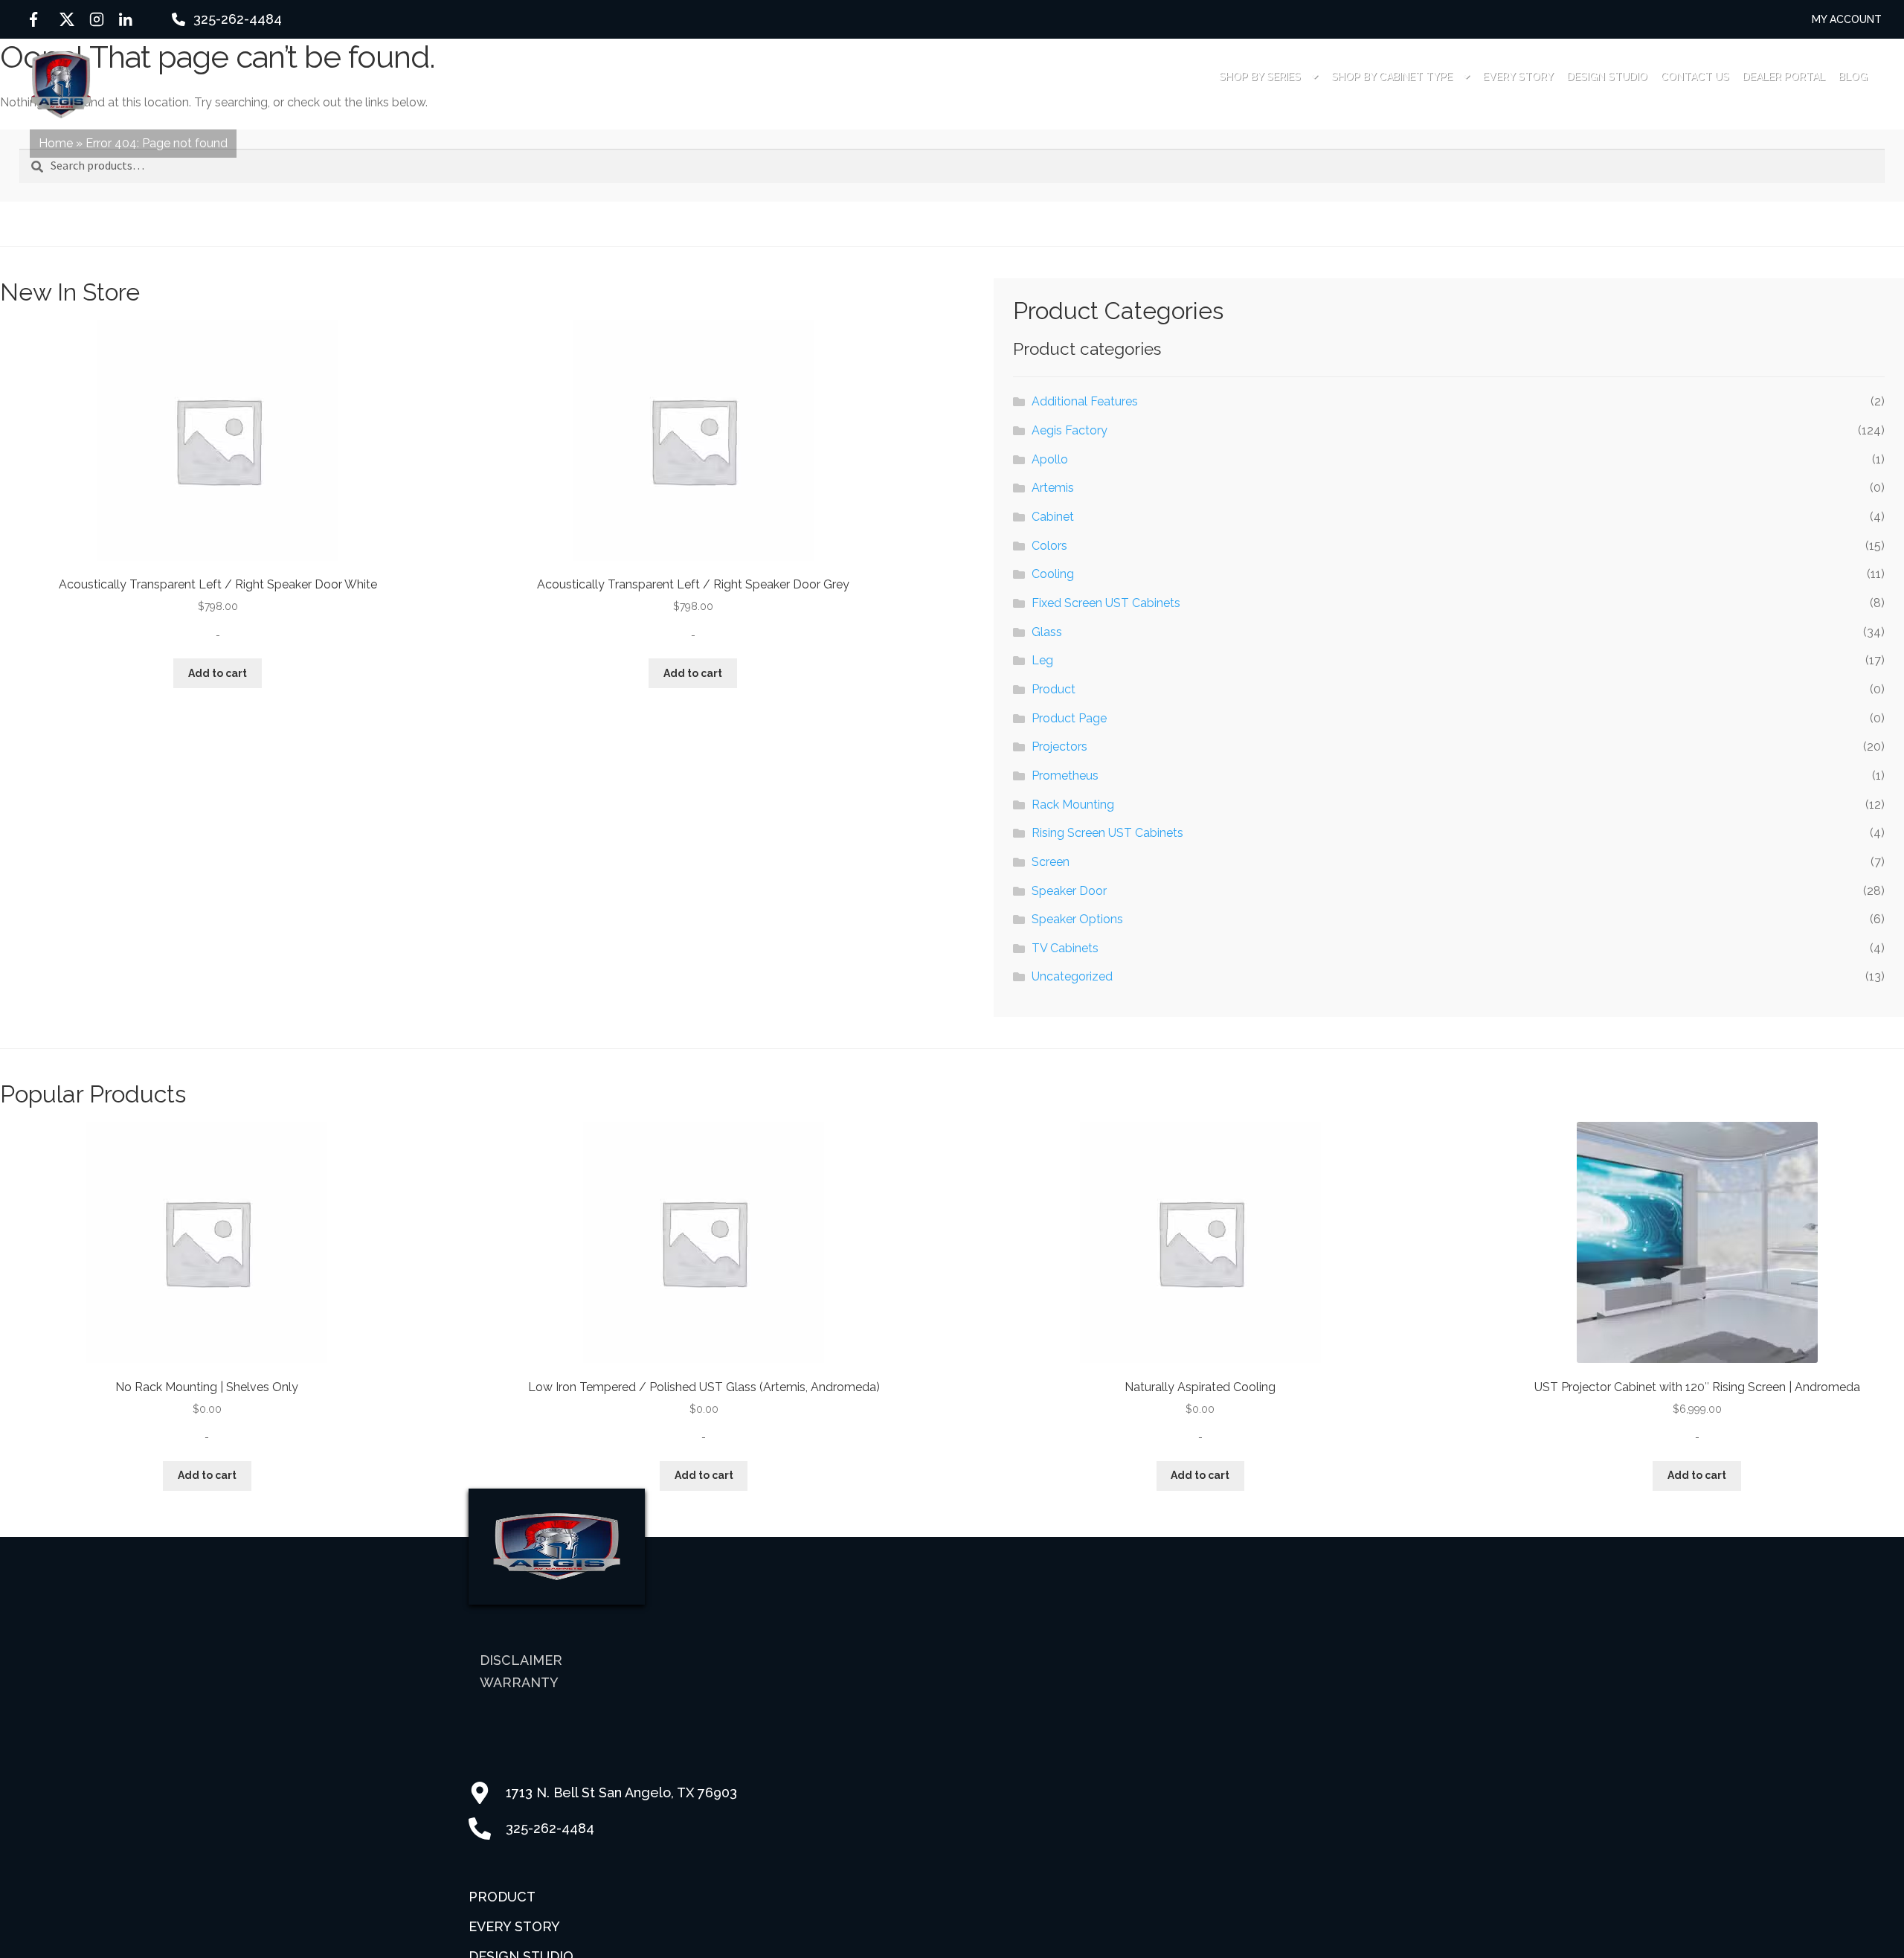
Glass (1047, 632)
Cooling (1053, 574)
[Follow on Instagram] (97, 19)
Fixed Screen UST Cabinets (1106, 603)
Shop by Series (1260, 77)
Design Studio (1607, 77)
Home (56, 143)
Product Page (1069, 718)
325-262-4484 (238, 19)
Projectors (1059, 747)
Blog (1853, 77)
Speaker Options (1077, 919)
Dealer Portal (1784, 77)
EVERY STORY (1518, 77)
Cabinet (1053, 517)
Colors (1049, 546)
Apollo (1050, 459)
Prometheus (1065, 776)
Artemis (1053, 488)
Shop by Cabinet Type (1392, 77)
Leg (1042, 660)
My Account (1847, 19)
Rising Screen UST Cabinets (1107, 833)
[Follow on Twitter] (67, 19)
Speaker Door (1069, 891)
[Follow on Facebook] (37, 19)
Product (1054, 689)
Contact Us (1695, 77)
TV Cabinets (1065, 948)
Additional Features (1085, 401)
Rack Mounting (1073, 805)
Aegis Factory (1070, 430)
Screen (1051, 862)
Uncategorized (1072, 976)
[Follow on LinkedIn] (126, 19)
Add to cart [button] (218, 673)
